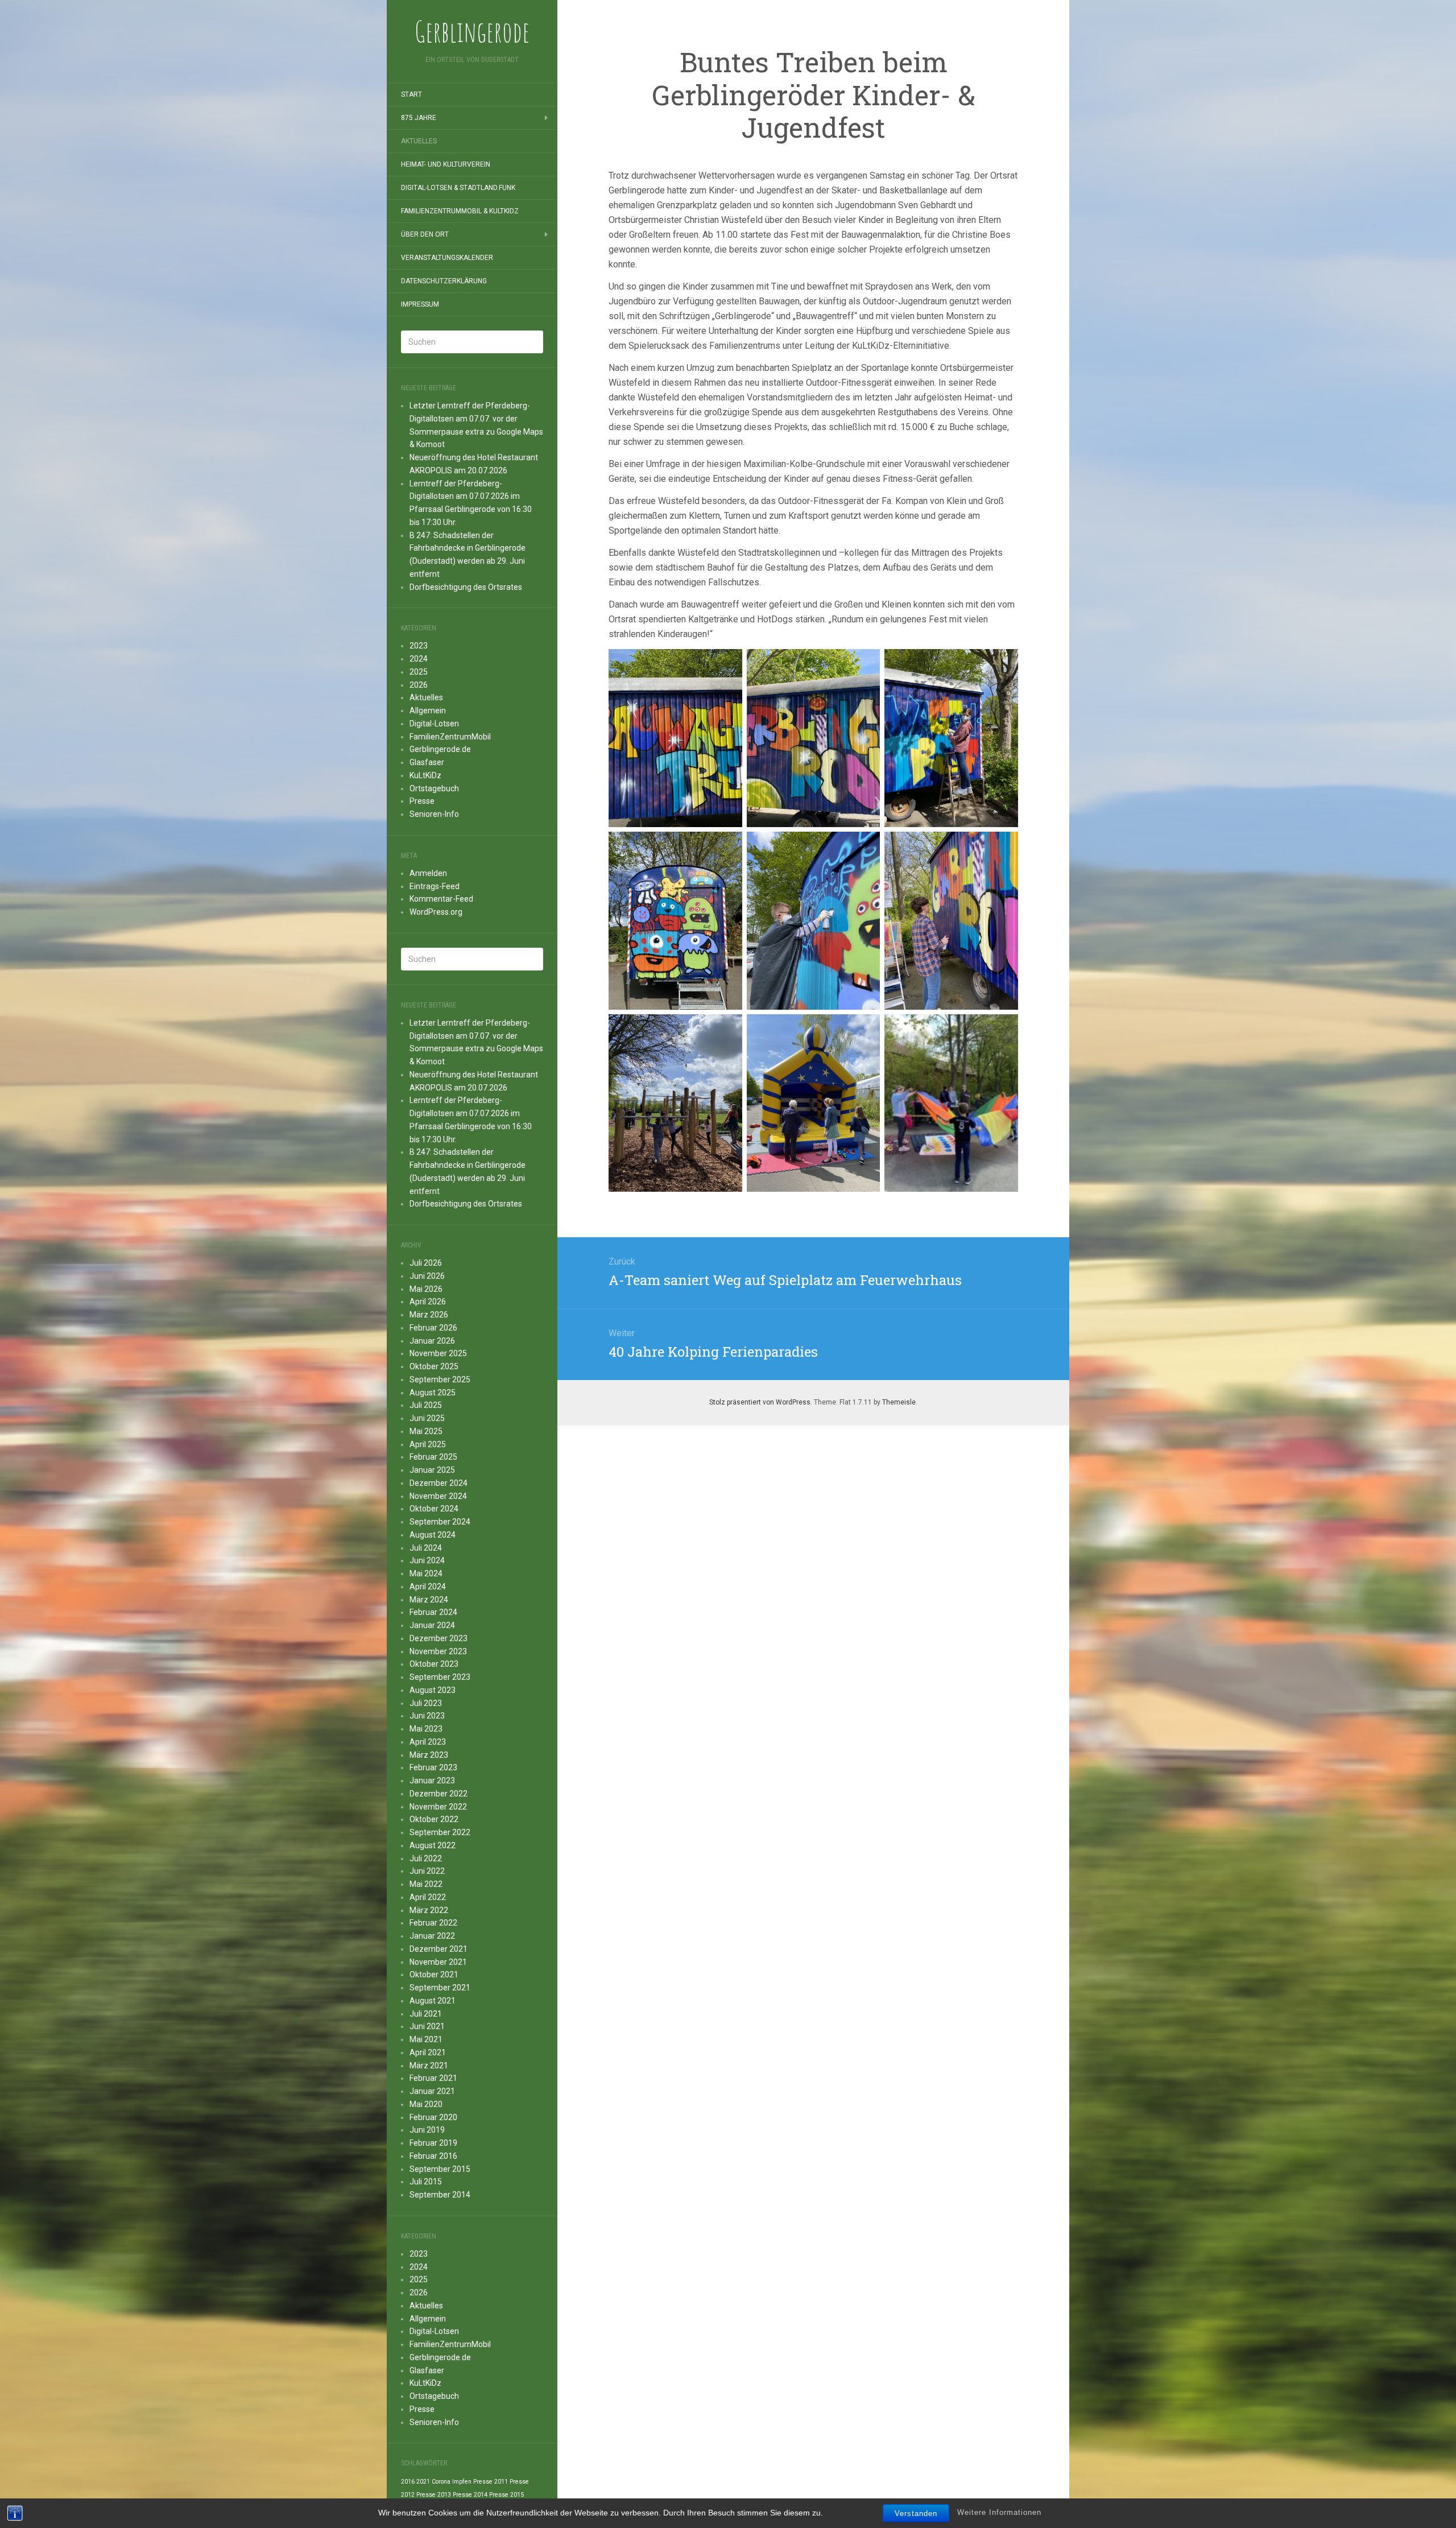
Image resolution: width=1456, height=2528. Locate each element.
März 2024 (429, 1600)
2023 (419, 646)
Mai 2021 (426, 2039)
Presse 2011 (491, 2482)
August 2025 (433, 1393)
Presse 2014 (470, 2495)
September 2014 (440, 2195)
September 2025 (440, 1379)
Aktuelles (419, 141)
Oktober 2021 (434, 1975)
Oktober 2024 (434, 1509)
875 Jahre (419, 118)
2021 (423, 2482)
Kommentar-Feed (441, 899)
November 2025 (438, 1353)
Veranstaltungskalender (447, 258)
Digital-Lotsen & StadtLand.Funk (458, 188)
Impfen (462, 2482)
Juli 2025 (426, 1405)
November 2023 (438, 1651)
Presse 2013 (434, 2495)
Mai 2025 (426, 1431)
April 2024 (428, 1587)
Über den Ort (425, 234)
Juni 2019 (427, 2130)
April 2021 (428, 2052)
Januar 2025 (432, 1470)
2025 (419, 672)
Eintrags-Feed (435, 886)
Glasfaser (427, 762)
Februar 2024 (433, 1612)
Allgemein (428, 711)
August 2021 (433, 2001)
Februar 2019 (433, 2143)
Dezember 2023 (439, 1638)
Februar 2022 (433, 1923)
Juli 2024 (426, 1548)
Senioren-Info (434, 814)
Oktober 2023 (434, 1664)
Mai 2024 (426, 1573)
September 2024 (440, 1522)
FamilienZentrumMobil (450, 737)
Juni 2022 (427, 1871)
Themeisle (899, 1402)
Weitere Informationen (999, 2513)
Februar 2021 (433, 2078)
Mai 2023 (426, 1729)
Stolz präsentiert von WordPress (760, 1402)
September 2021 (440, 1988)
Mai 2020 (426, 2104)
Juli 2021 (426, 2014)
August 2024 (433, 1535)
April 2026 (428, 1302)
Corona (441, 2482)
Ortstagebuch (434, 788)
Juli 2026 (426, 1263)
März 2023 (429, 1755)
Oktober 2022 (434, 1819)
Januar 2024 (432, 1625)
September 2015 (440, 2169)
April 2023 (428, 1742)
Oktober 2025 (434, 1366)
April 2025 (428, 1444)
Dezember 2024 (439, 1483)
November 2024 (438, 1496)
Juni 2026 (427, 1276)
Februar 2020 (433, 2117)
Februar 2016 (433, 2156)
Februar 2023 (433, 1767)
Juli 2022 (426, 1858)
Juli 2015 (426, 2182)
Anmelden (428, 873)
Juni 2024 (427, 1560)
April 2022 (428, 1897)
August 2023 (433, 1690)
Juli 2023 (426, 1703)
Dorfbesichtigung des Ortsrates (466, 587)
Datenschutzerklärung (444, 281)
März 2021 (429, 2066)
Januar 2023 (432, 1781)
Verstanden (916, 2513)
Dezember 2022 (439, 1794)
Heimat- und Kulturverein (446, 164)
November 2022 (438, 1807)
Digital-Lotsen (434, 724)
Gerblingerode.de (440, 749)
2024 (419, 659)
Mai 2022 (426, 1884)
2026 (419, 685)
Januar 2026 (432, 1341)
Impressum (420, 304)
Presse (422, 801)
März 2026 (429, 1315)
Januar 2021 (432, 2091)
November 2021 (438, 1962)
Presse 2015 (506, 2495)
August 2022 (433, 1845)
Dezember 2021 (439, 1949)
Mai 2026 (426, 1289)
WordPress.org (436, 912)
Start (411, 94)
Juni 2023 (427, 1716)
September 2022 (440, 1832)
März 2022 (429, 1910)
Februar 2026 (433, 1328)
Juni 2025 (427, 1418)
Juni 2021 (427, 2026)
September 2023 (440, 1677)
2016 (408, 2482)
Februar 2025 (433, 1457)
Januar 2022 (432, 1936)
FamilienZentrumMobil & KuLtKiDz (460, 211)
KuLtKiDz (425, 775)
